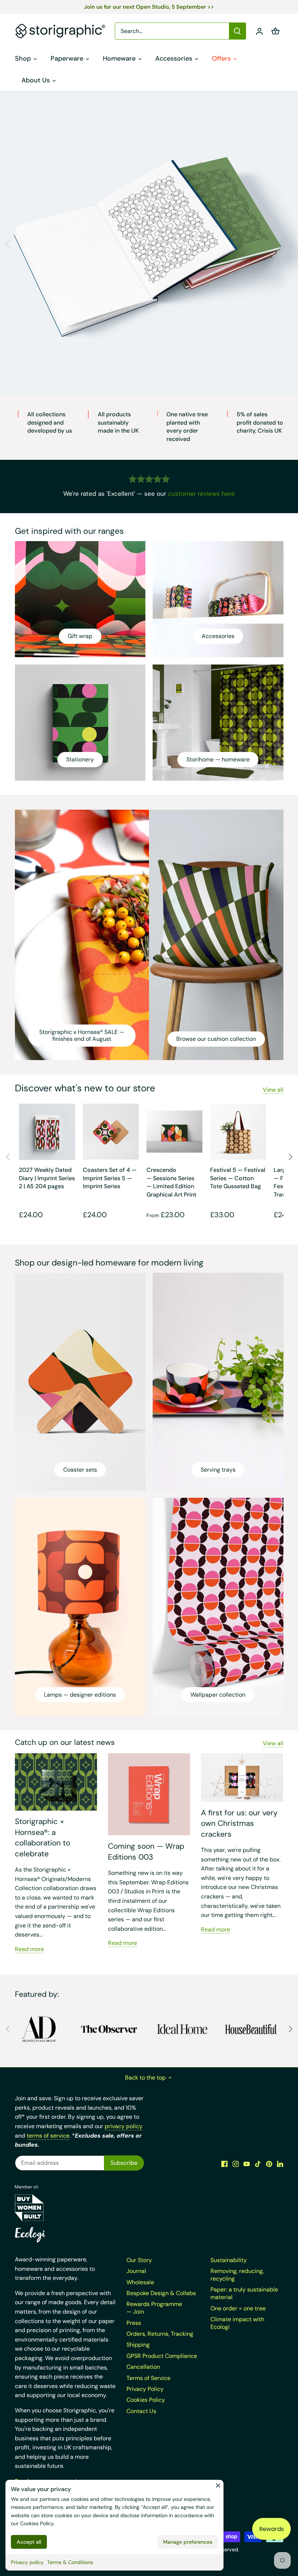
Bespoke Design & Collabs (161, 2293)
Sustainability (229, 2260)
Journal (136, 2271)
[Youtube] (247, 2163)
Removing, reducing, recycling (237, 2275)
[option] (149, 244)
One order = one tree (238, 2308)
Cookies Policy (37, 2523)
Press (134, 2323)
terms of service (48, 2136)
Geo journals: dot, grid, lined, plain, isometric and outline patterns (149, 338)
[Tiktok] (258, 2163)
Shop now (149, 358)
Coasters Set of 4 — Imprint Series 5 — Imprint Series (110, 1178)
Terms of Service (148, 2378)
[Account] (259, 31)
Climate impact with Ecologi (237, 2323)
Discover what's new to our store (85, 1088)
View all (273, 1090)
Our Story (139, 2260)
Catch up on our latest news (65, 1742)
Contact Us (141, 2411)
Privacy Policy (145, 2389)
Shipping (138, 2345)
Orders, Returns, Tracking (160, 2334)
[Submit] (237, 31)
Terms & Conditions (70, 2562)
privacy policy (124, 2126)
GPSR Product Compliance (162, 2356)
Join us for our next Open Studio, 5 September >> (149, 7)
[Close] (218, 2485)
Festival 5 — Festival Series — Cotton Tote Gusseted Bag (238, 1178)
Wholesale (140, 2282)
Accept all (29, 2542)
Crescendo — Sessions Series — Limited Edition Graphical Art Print (171, 1182)
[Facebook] (224, 2163)
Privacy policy (27, 2562)
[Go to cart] (275, 31)
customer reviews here (201, 494)
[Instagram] (236, 2163)
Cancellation (143, 2367)
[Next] (290, 244)
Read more (29, 1949)
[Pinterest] (269, 2163)
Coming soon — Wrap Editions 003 (146, 1851)
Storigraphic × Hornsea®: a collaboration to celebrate (43, 1837)
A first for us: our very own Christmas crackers (239, 1823)
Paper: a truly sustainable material (244, 2293)
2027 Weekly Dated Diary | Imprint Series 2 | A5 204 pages (47, 1178)
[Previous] (8, 244)
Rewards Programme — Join (154, 2308)
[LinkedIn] (280, 2163)
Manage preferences (188, 2542)
